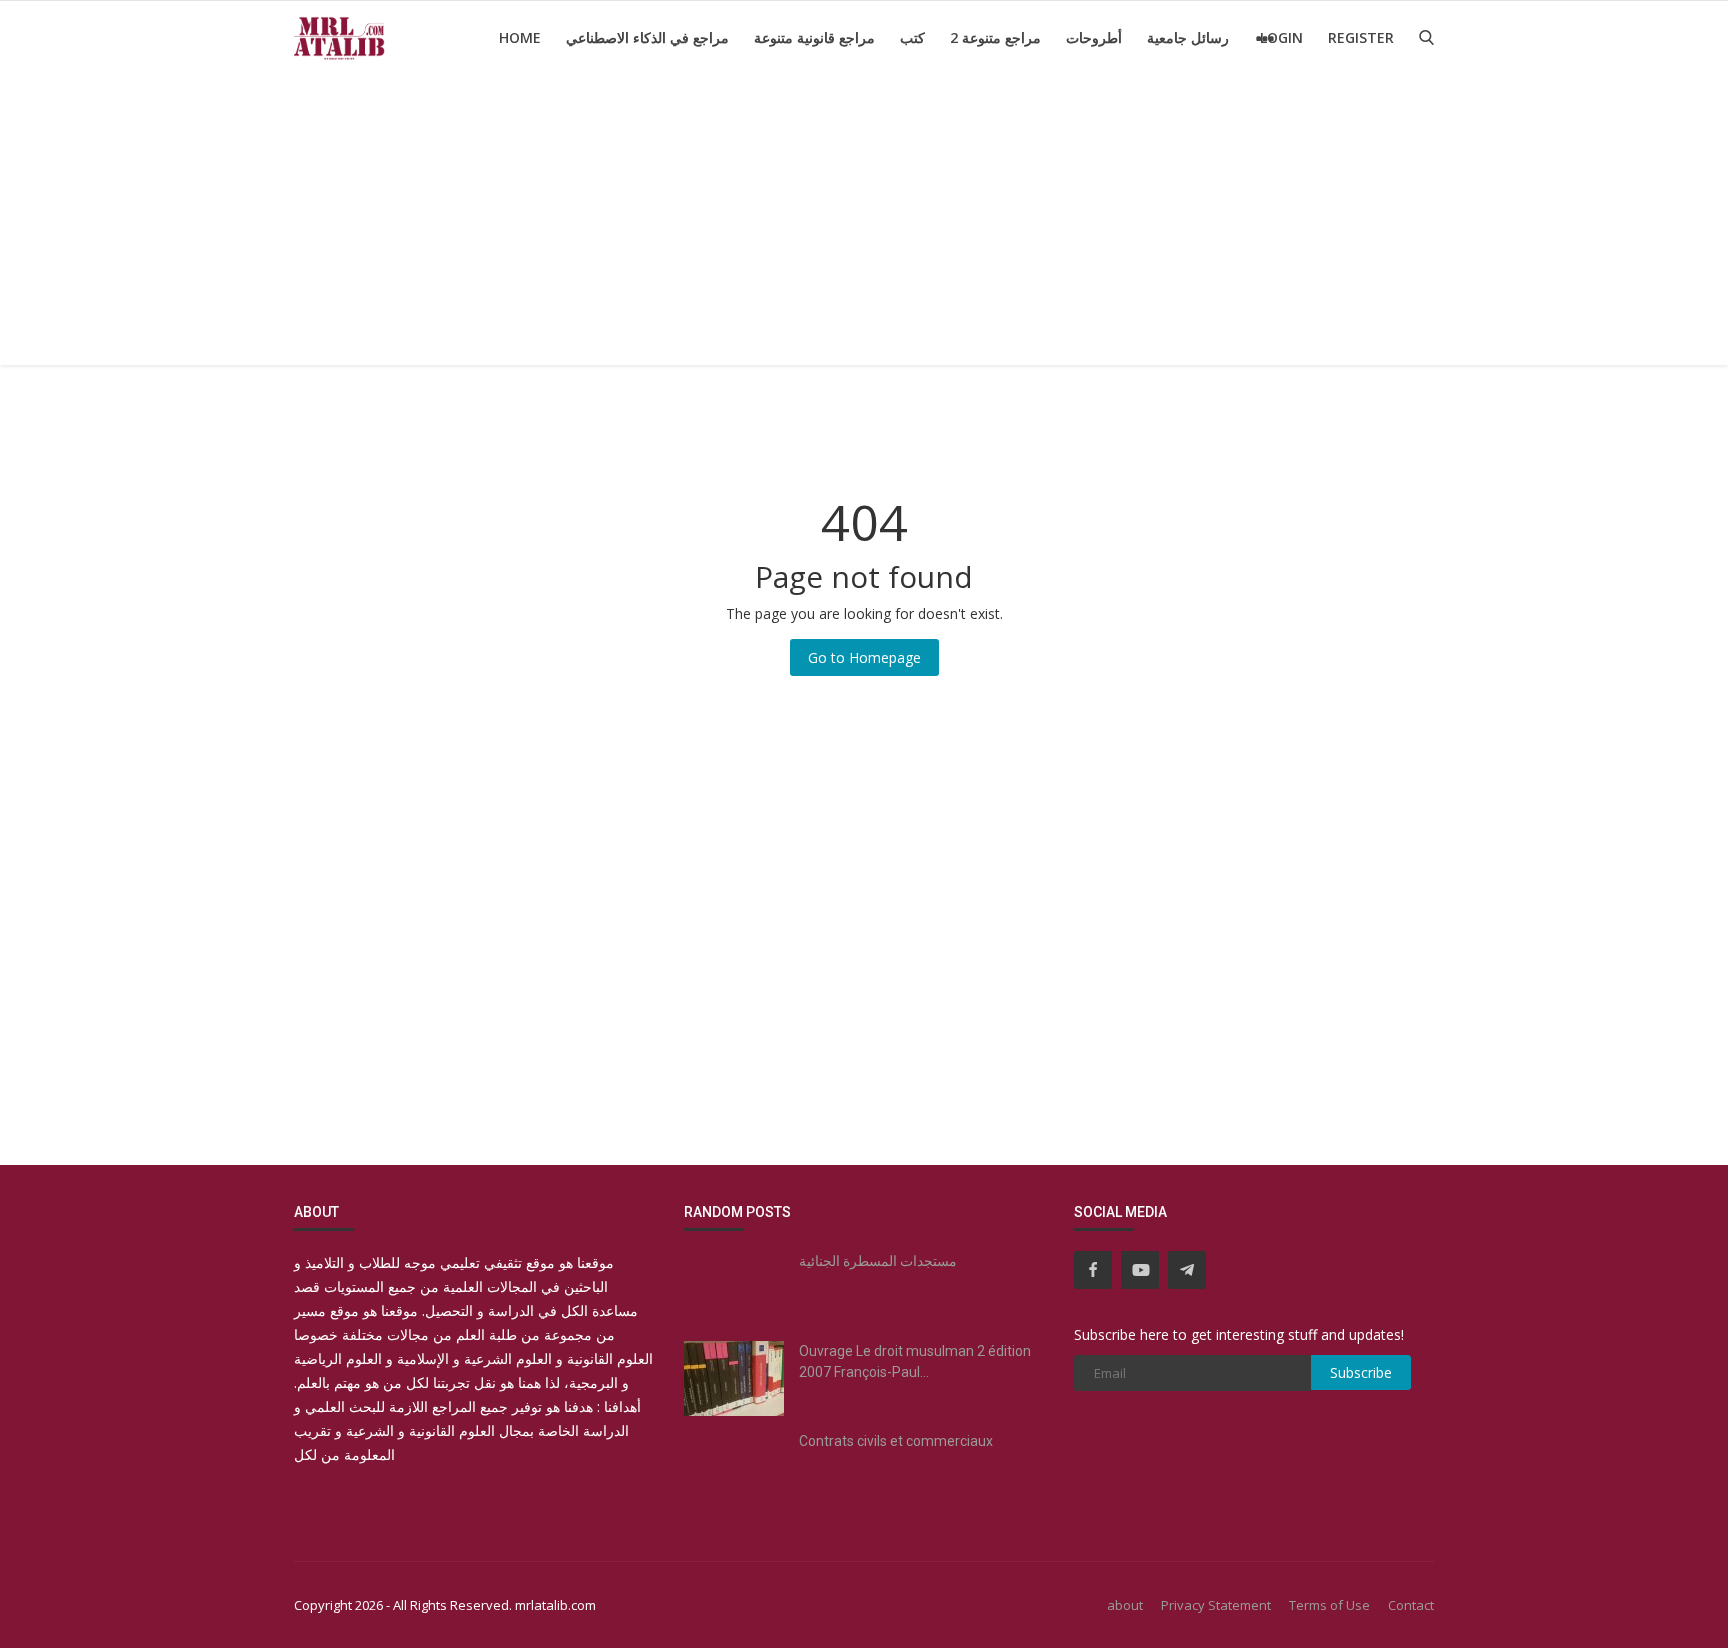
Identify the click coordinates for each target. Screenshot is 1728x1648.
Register (1361, 37)
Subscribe (1361, 1372)
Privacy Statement (1216, 1605)
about (1125, 1605)
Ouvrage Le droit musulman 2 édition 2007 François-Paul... (915, 1361)
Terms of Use (1329, 1605)
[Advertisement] (864, 225)
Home (520, 37)
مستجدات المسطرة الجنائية (878, 1261)
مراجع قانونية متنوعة (814, 37)
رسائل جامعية (1188, 37)
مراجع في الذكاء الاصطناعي (647, 37)
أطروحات (1094, 37)
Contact (1411, 1605)
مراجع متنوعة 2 (995, 37)
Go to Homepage (864, 657)
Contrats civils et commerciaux (896, 1441)
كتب (912, 37)
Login (1281, 37)
